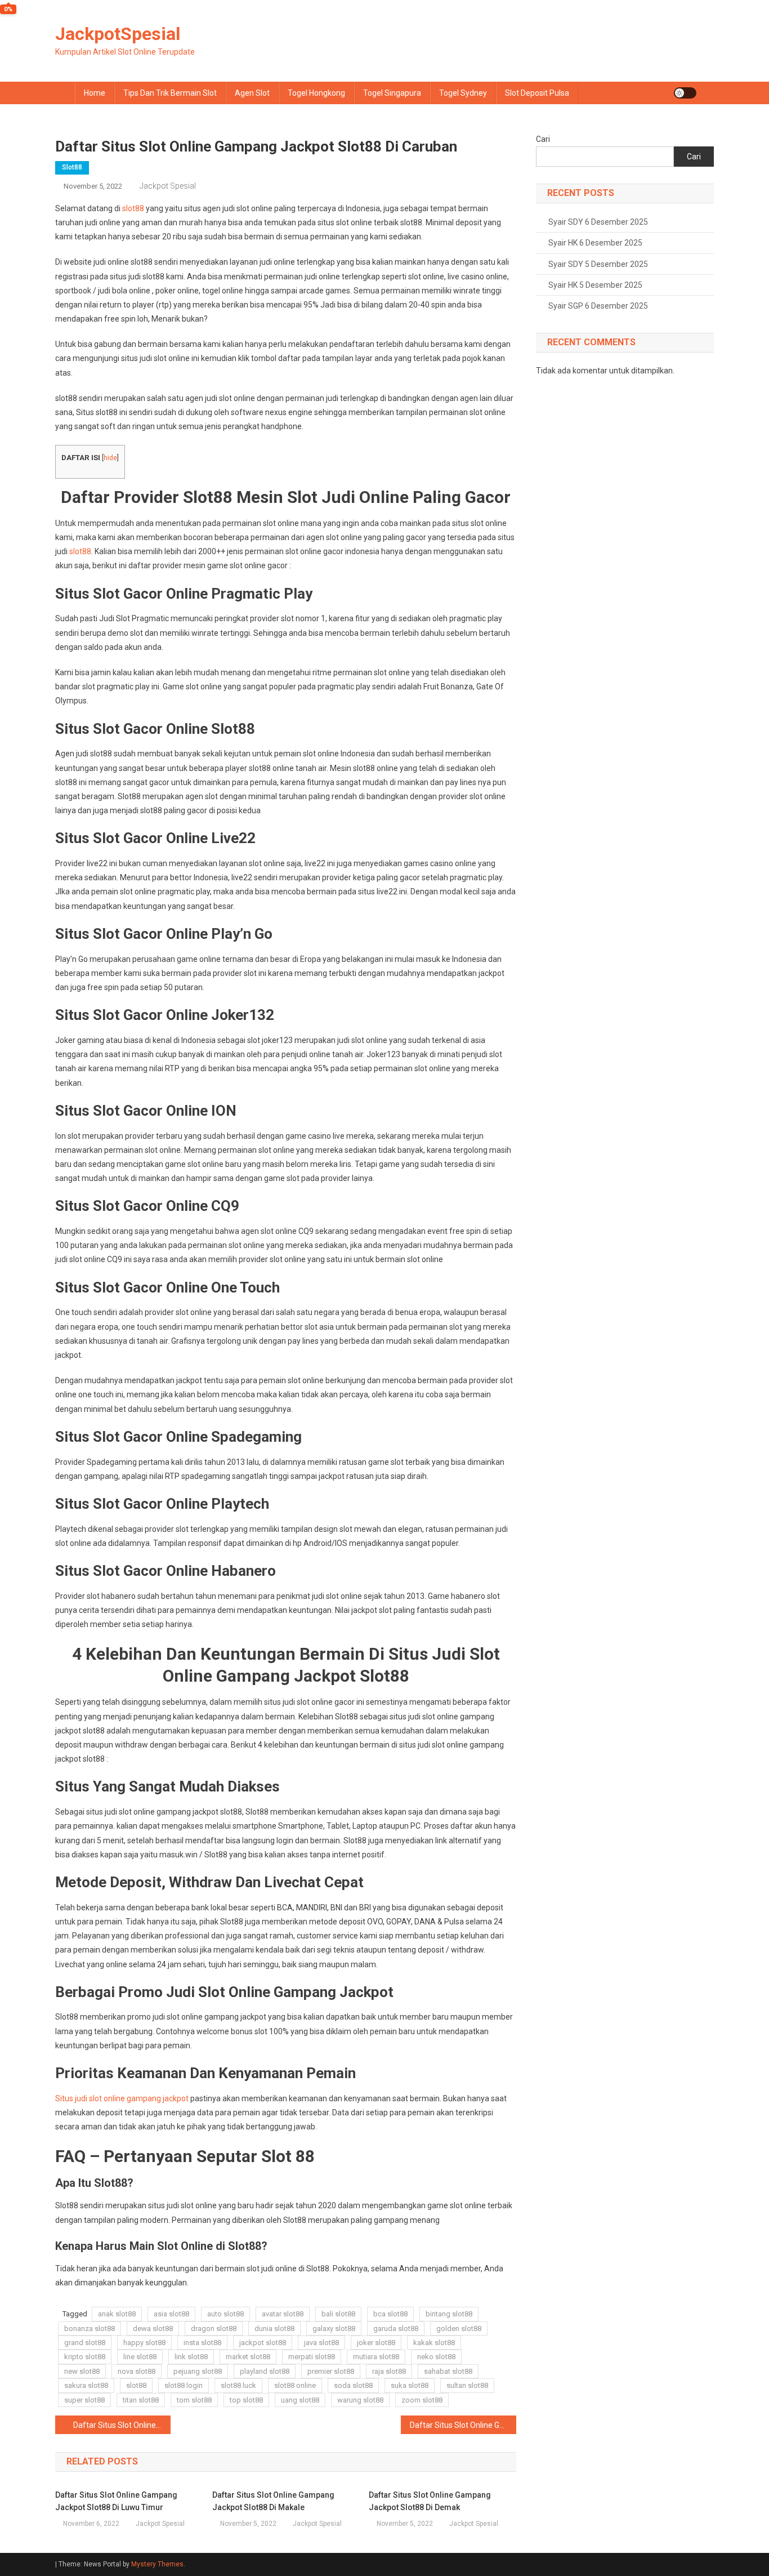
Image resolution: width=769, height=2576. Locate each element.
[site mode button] (685, 93)
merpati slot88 (312, 2357)
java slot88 (321, 2343)
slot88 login (184, 2385)
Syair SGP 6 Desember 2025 (598, 306)
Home (95, 93)
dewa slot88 (153, 2328)
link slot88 (191, 2357)
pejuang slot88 (198, 2371)
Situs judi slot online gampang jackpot (122, 2098)
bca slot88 (390, 2314)
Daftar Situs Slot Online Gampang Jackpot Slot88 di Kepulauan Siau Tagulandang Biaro (463, 2425)
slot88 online (295, 2385)
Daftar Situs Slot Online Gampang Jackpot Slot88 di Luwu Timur (116, 2501)
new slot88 (82, 2371)
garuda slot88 (396, 2328)
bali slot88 (338, 2314)
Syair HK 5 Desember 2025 (595, 285)
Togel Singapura (392, 93)
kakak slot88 (434, 2343)
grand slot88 (85, 2343)
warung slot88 (360, 2400)
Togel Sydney (463, 93)
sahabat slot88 (448, 2371)
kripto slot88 (85, 2357)
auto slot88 (225, 2314)
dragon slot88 (214, 2328)
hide (110, 458)
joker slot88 (376, 2343)
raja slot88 (389, 2371)
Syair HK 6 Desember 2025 (595, 243)
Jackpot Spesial (168, 186)
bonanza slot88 (90, 2328)
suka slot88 (410, 2385)
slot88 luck (238, 2385)
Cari (543, 139)
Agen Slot (252, 93)
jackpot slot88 (263, 2343)
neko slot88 (436, 2357)
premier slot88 (331, 2371)
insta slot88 (202, 2343)
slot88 (72, 167)
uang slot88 (300, 2400)
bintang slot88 (449, 2314)
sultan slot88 (467, 2385)
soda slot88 (353, 2385)
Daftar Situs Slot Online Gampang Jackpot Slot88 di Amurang (122, 2425)
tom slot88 (194, 2400)
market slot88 (248, 2357)
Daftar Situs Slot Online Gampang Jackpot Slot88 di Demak (430, 2501)
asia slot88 (171, 2314)
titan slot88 (141, 2400)
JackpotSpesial (118, 34)
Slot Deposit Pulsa (537, 93)
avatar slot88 (283, 2314)
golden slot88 (459, 2328)
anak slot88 (117, 2314)
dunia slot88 (274, 2328)
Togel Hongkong (316, 93)
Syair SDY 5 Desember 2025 (598, 264)
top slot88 (246, 2400)
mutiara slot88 (376, 2357)
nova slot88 (137, 2371)
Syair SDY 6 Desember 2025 (598, 222)
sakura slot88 (86, 2385)
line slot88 (140, 2357)
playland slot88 (265, 2371)
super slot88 (84, 2400)
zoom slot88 (422, 2400)
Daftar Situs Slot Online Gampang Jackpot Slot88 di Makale (273, 2501)
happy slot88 (144, 2343)
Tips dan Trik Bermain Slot (170, 93)
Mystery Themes (157, 2564)
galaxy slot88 (334, 2328)
